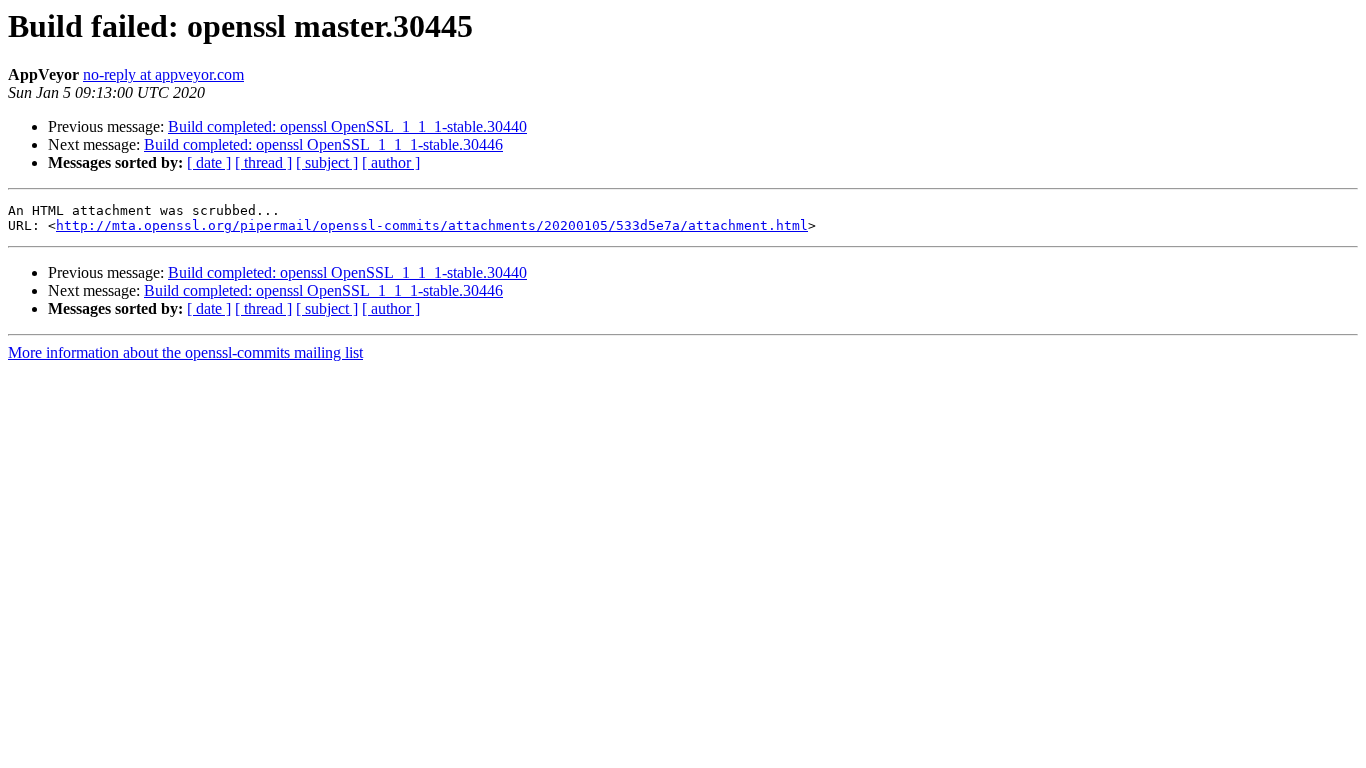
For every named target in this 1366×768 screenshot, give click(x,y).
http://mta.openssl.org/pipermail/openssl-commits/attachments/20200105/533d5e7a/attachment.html (432, 225)
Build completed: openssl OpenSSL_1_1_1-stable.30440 (347, 126)
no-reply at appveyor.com (163, 74)
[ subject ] (327, 162)
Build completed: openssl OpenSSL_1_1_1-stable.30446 (323, 144)
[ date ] (209, 162)
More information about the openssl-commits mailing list (185, 352)
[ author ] (391, 162)
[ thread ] (263, 162)
